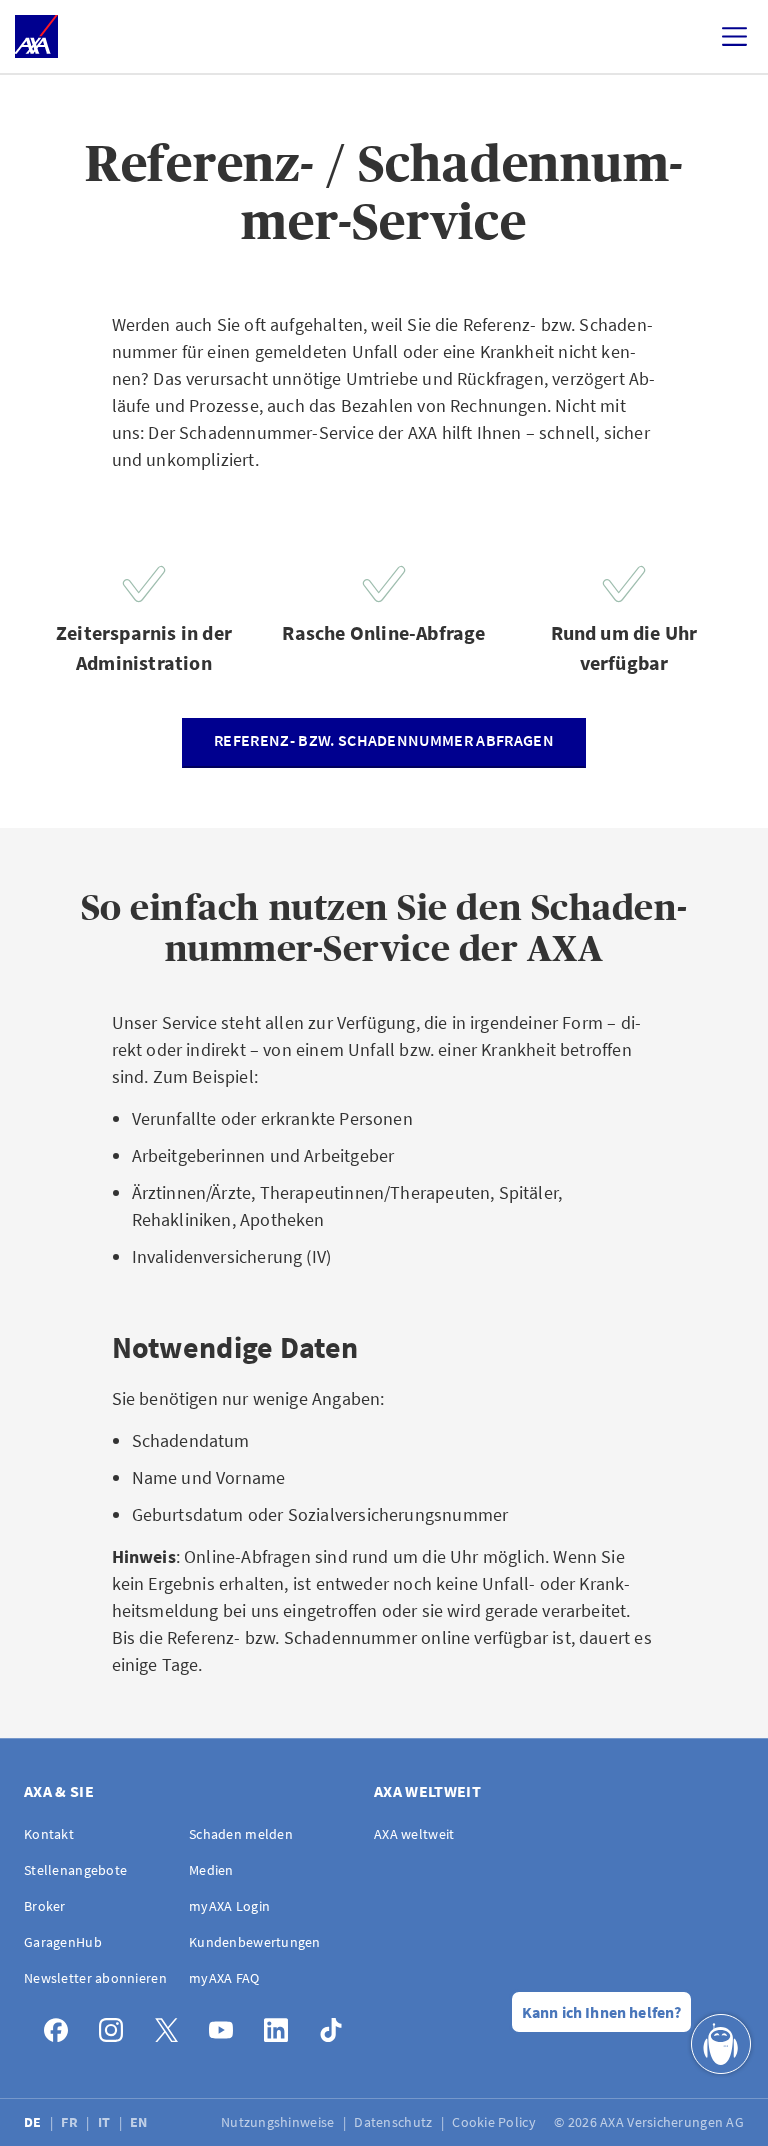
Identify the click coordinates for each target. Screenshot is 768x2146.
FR (71, 2122)
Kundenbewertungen (255, 1942)
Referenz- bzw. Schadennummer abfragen (384, 740)
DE (34, 2122)
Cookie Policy (495, 2122)
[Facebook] (61, 2025)
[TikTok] (336, 2025)
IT (106, 2122)
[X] (171, 2025)
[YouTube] (226, 2025)
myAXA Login (229, 1906)
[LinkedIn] (281, 2025)
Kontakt (49, 1834)
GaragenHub (63, 1942)
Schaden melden (241, 1834)
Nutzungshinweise (279, 2122)
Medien (211, 1870)
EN (140, 2122)
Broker (45, 1906)
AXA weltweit (414, 1834)
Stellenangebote (75, 1870)
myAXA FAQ (224, 1978)
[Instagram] (116, 2025)
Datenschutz (394, 2122)
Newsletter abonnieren (95, 1978)
